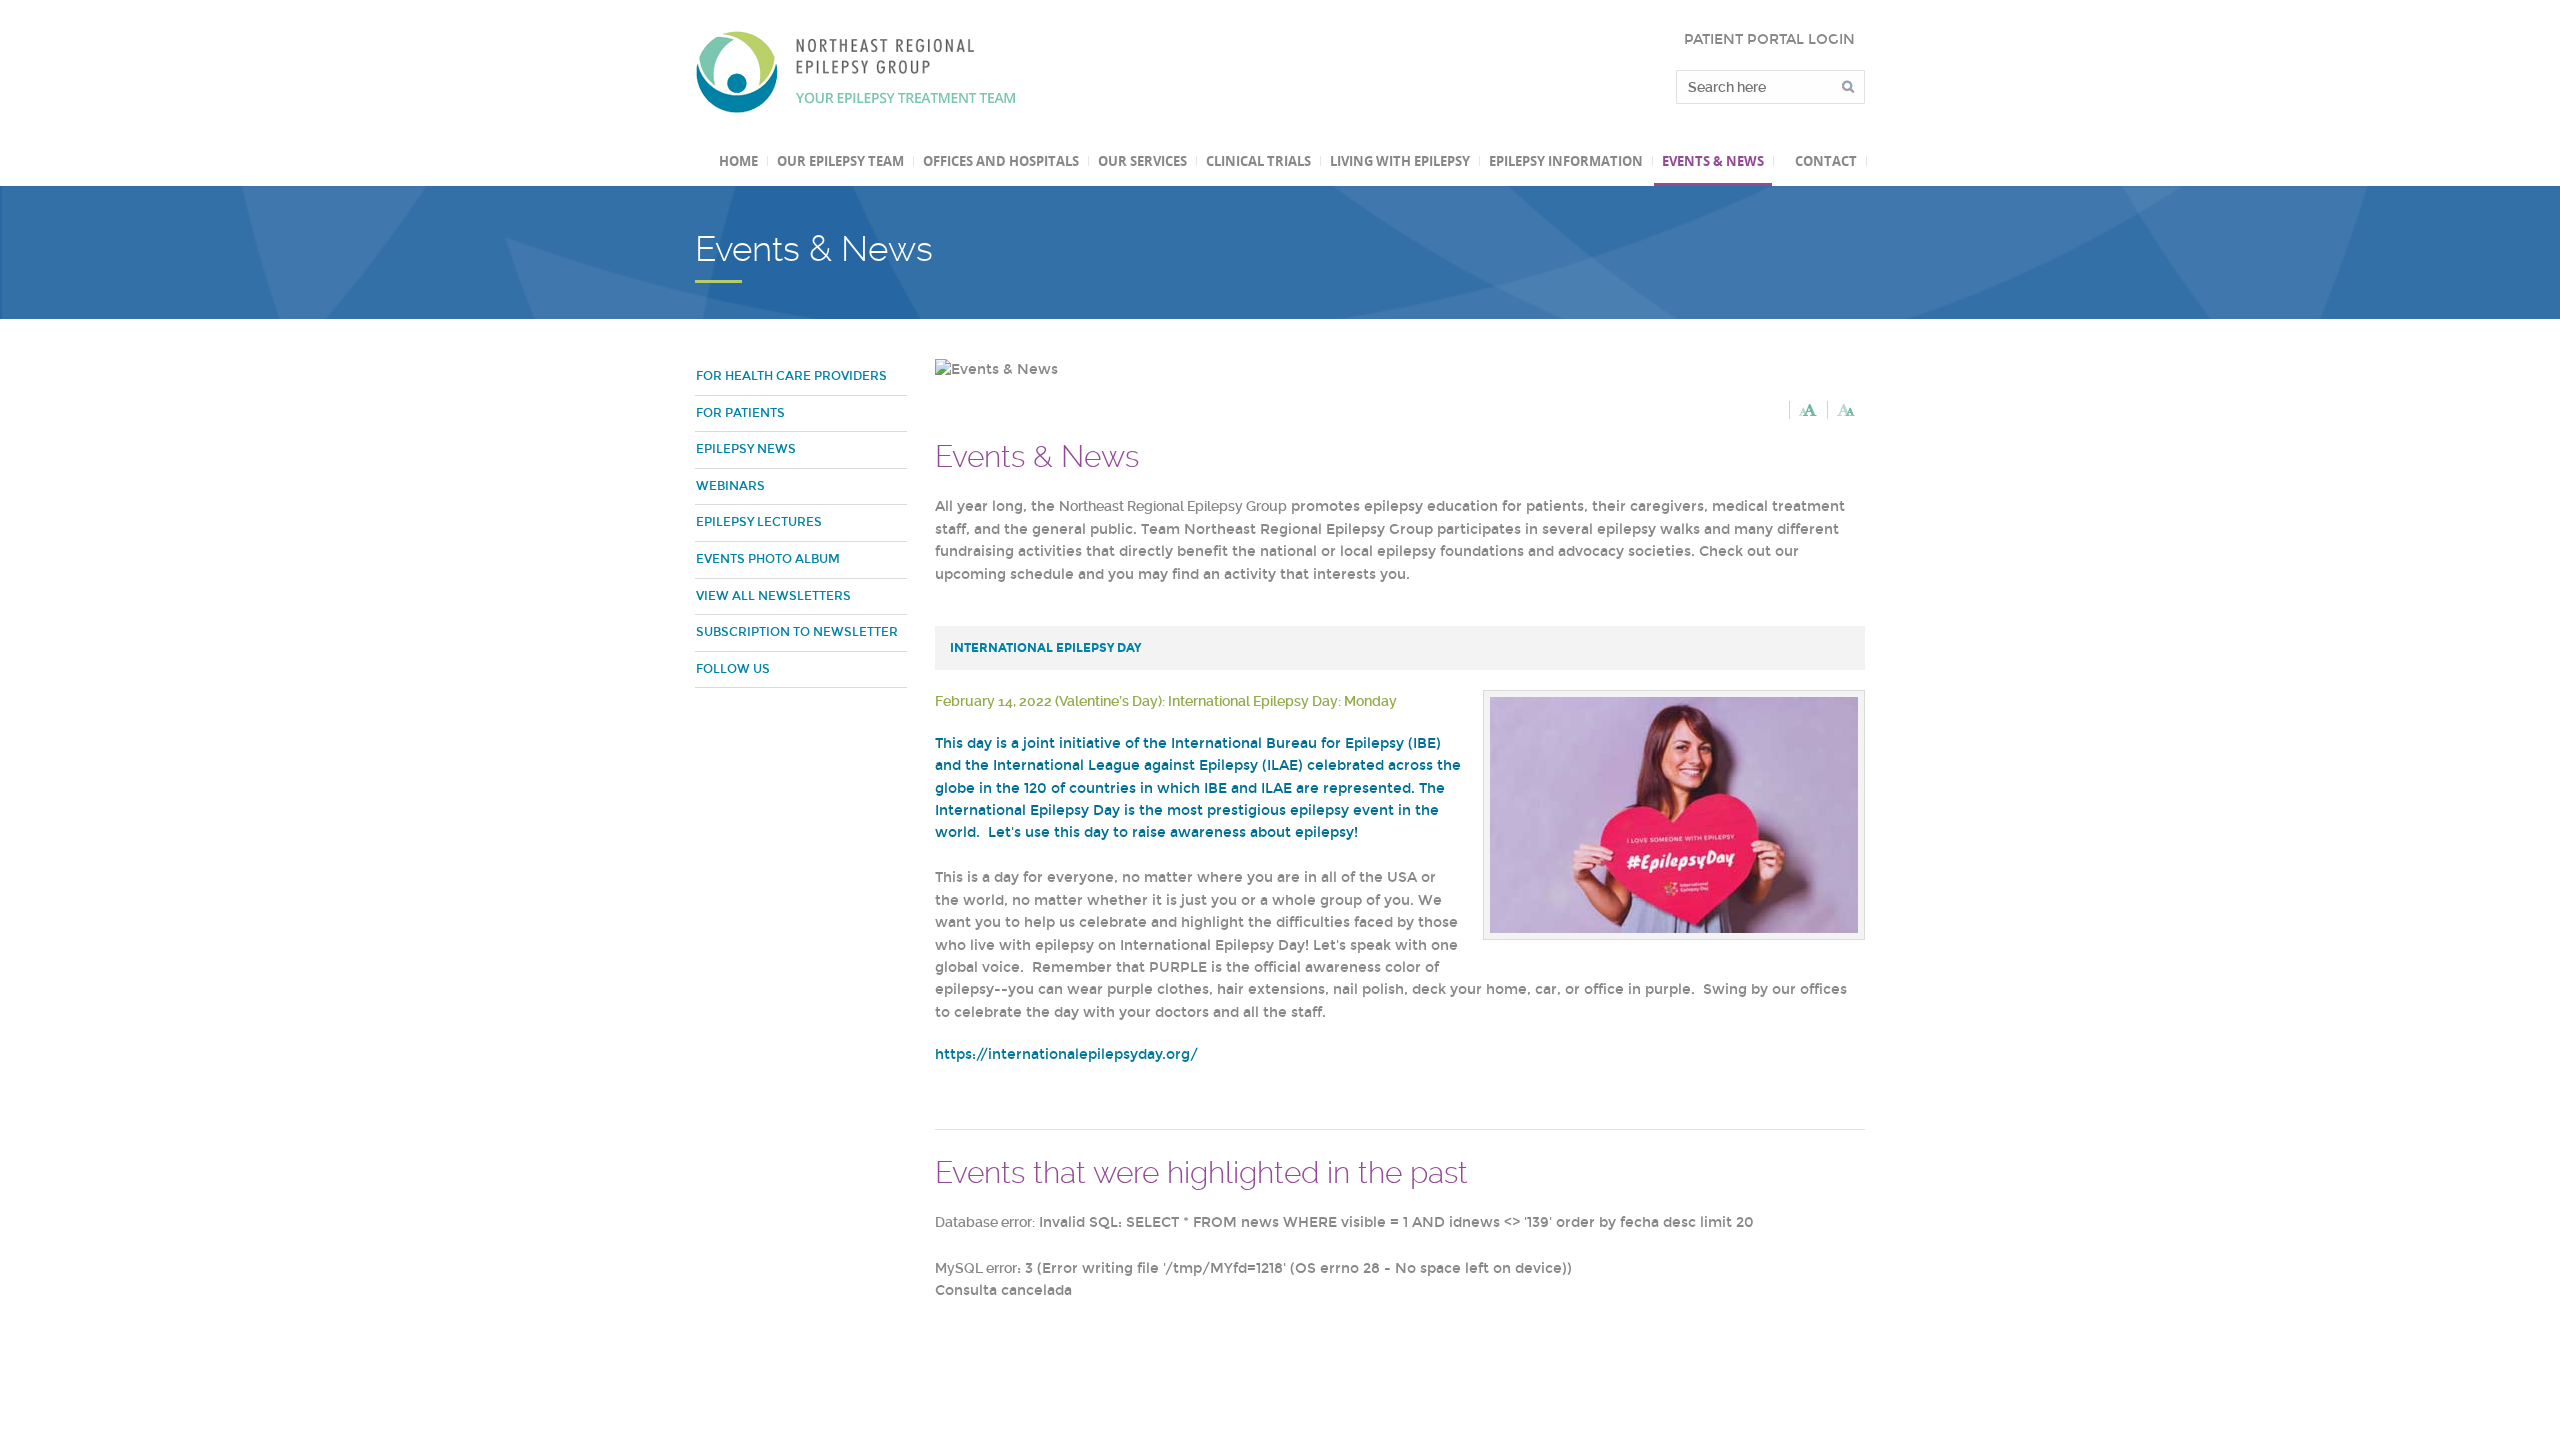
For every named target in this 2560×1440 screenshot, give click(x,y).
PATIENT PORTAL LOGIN (1769, 39)
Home (738, 161)
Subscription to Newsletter (797, 632)
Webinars (730, 486)
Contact (1826, 161)
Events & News (1713, 161)
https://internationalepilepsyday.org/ (1068, 1054)
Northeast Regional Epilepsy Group (856, 72)
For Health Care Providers (791, 376)
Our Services (1142, 161)
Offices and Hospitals (1001, 161)
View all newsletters (773, 596)
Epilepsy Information (1566, 161)
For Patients (740, 413)
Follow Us (733, 669)
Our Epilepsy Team (840, 161)
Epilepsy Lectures (759, 522)
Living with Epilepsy (1400, 161)
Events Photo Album (768, 559)
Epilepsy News (746, 449)
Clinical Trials (1258, 161)
